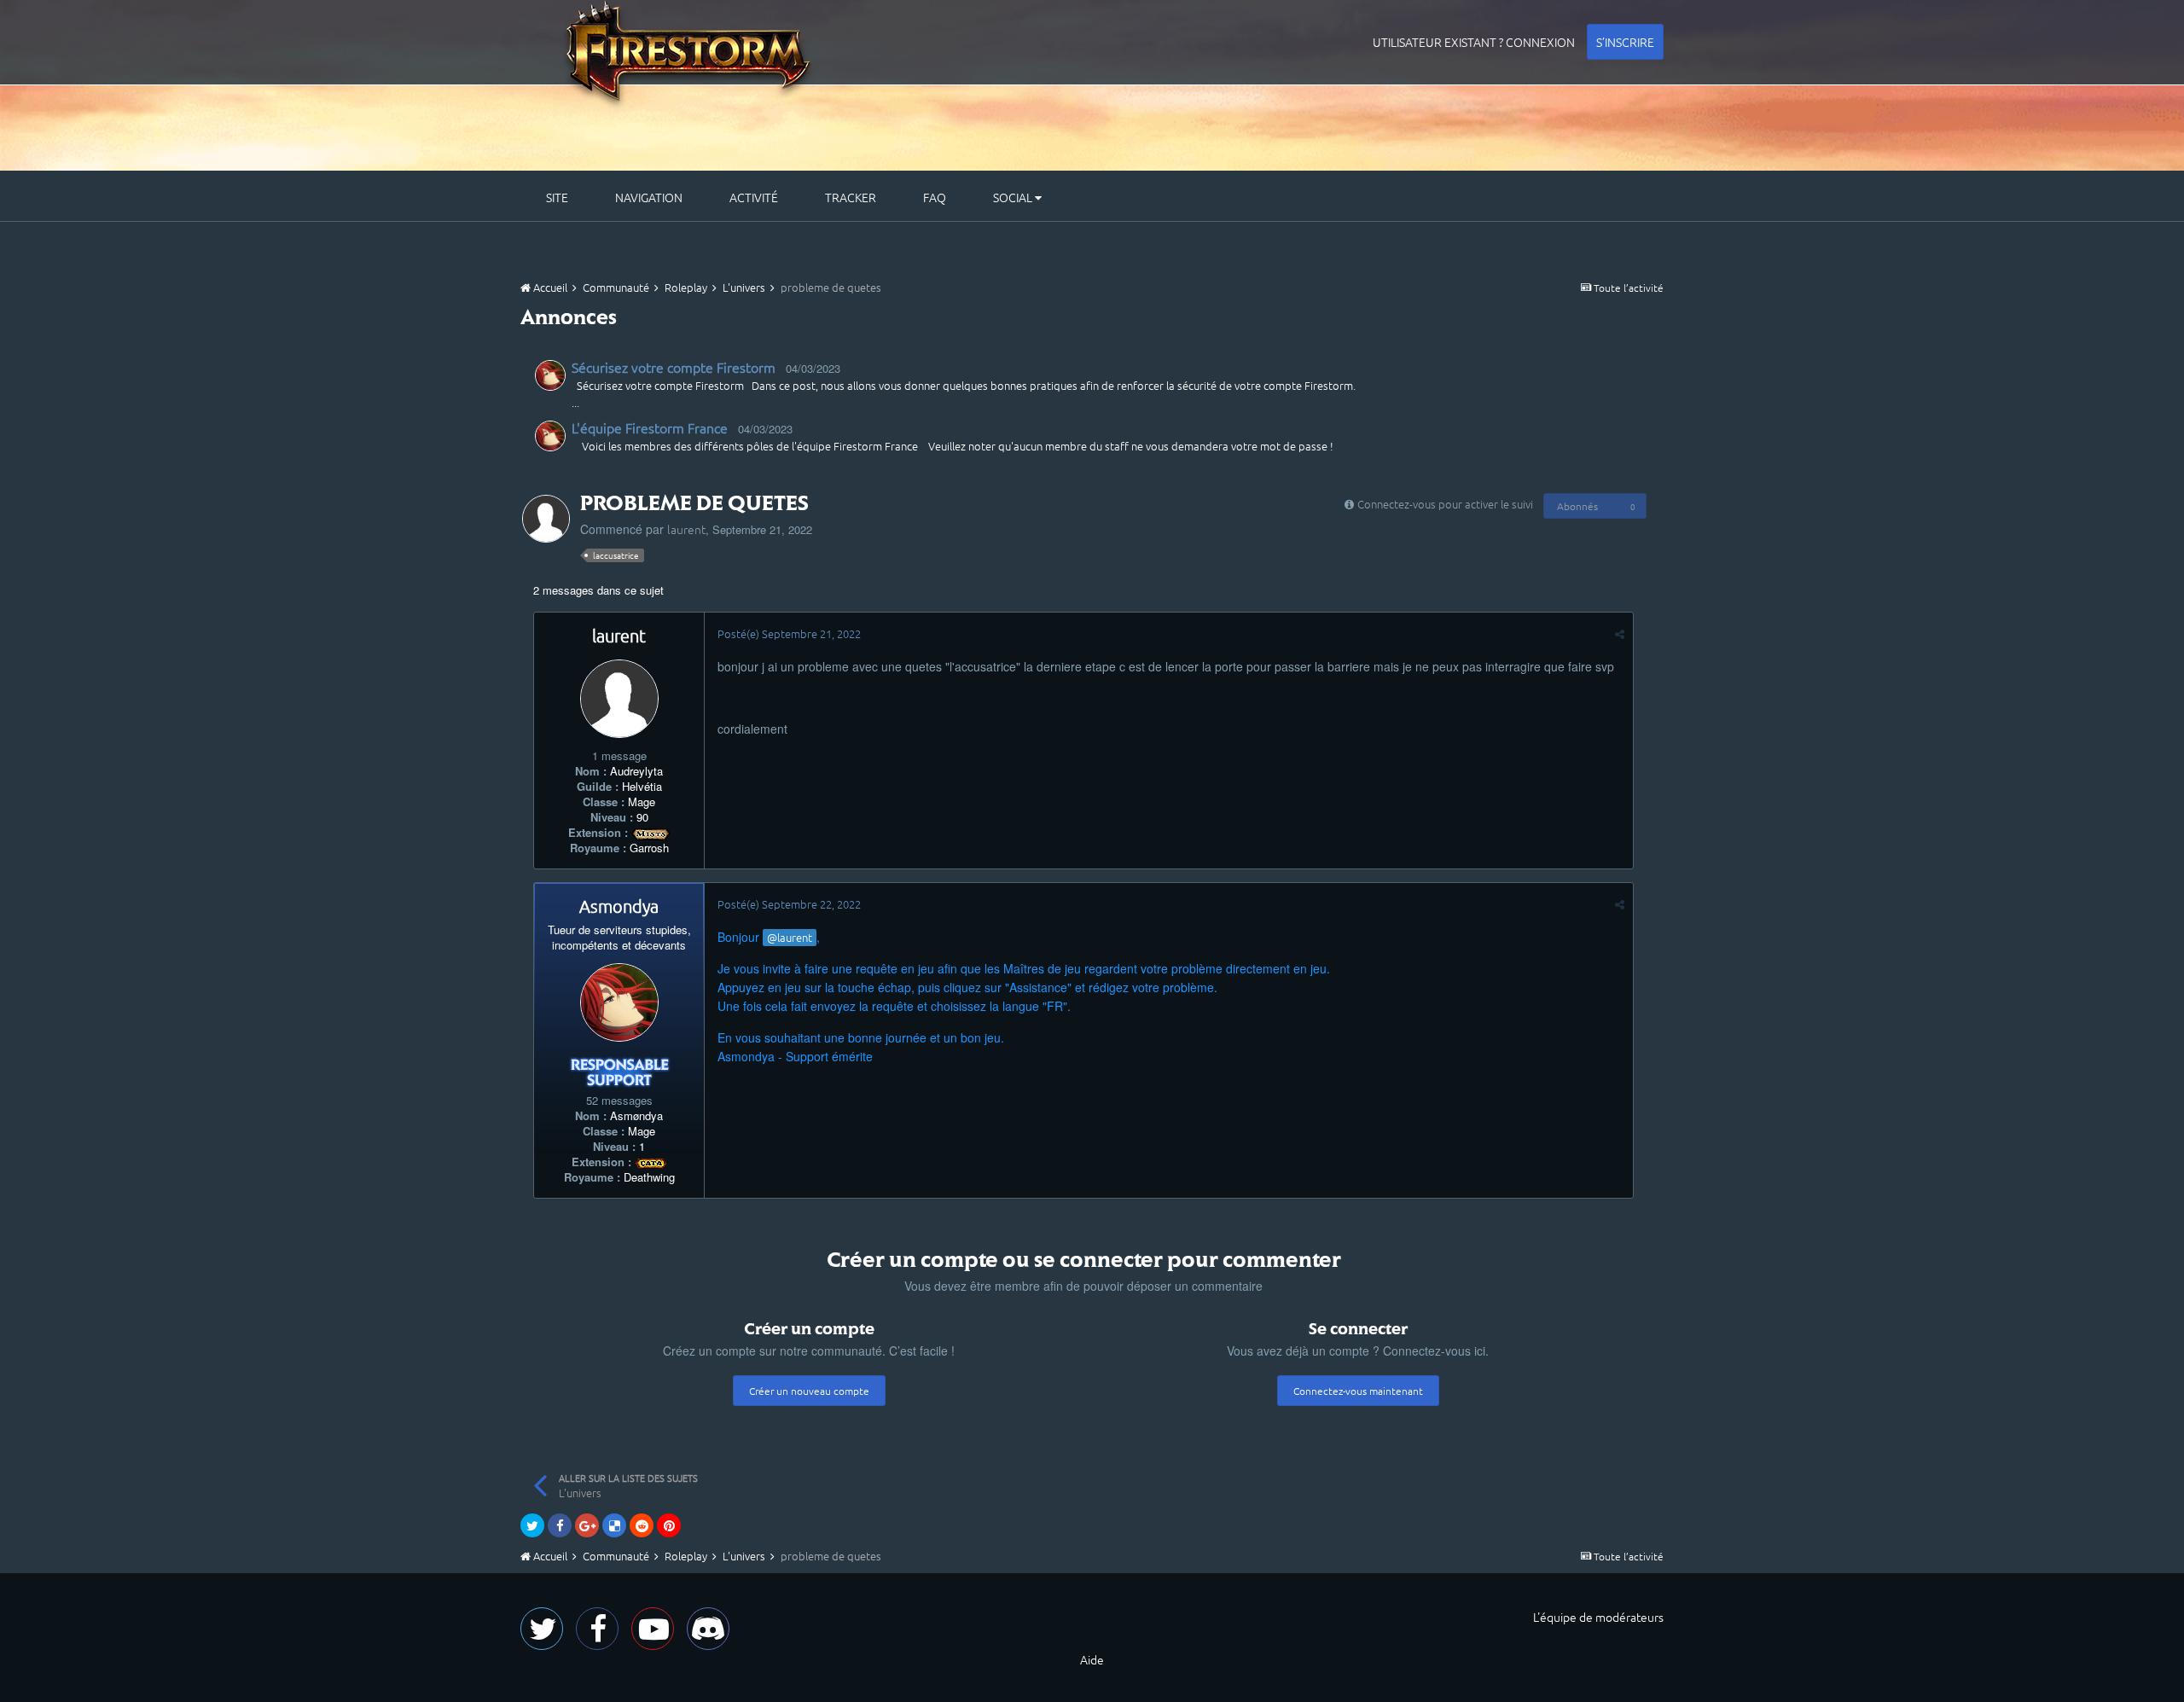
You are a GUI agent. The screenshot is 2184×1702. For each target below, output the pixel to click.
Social (1014, 197)
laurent (686, 529)
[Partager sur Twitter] (532, 1525)
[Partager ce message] (1620, 633)
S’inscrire (1625, 42)
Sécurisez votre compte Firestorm (674, 367)
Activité (754, 197)
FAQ (935, 197)
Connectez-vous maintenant (1358, 1391)
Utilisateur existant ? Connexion (1474, 42)
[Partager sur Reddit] (642, 1525)
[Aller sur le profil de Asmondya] (550, 375)
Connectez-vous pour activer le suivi (1445, 504)
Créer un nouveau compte (809, 1391)
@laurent (790, 937)
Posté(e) (789, 633)
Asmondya (619, 906)
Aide (1092, 1659)
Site (557, 197)
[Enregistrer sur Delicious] (614, 1525)
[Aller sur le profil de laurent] (546, 519)
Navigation (649, 197)
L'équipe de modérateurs (1598, 1617)
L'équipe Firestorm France (650, 427)
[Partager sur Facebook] (560, 1525)
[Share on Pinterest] (669, 1525)
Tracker (851, 197)
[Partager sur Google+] (587, 1525)
